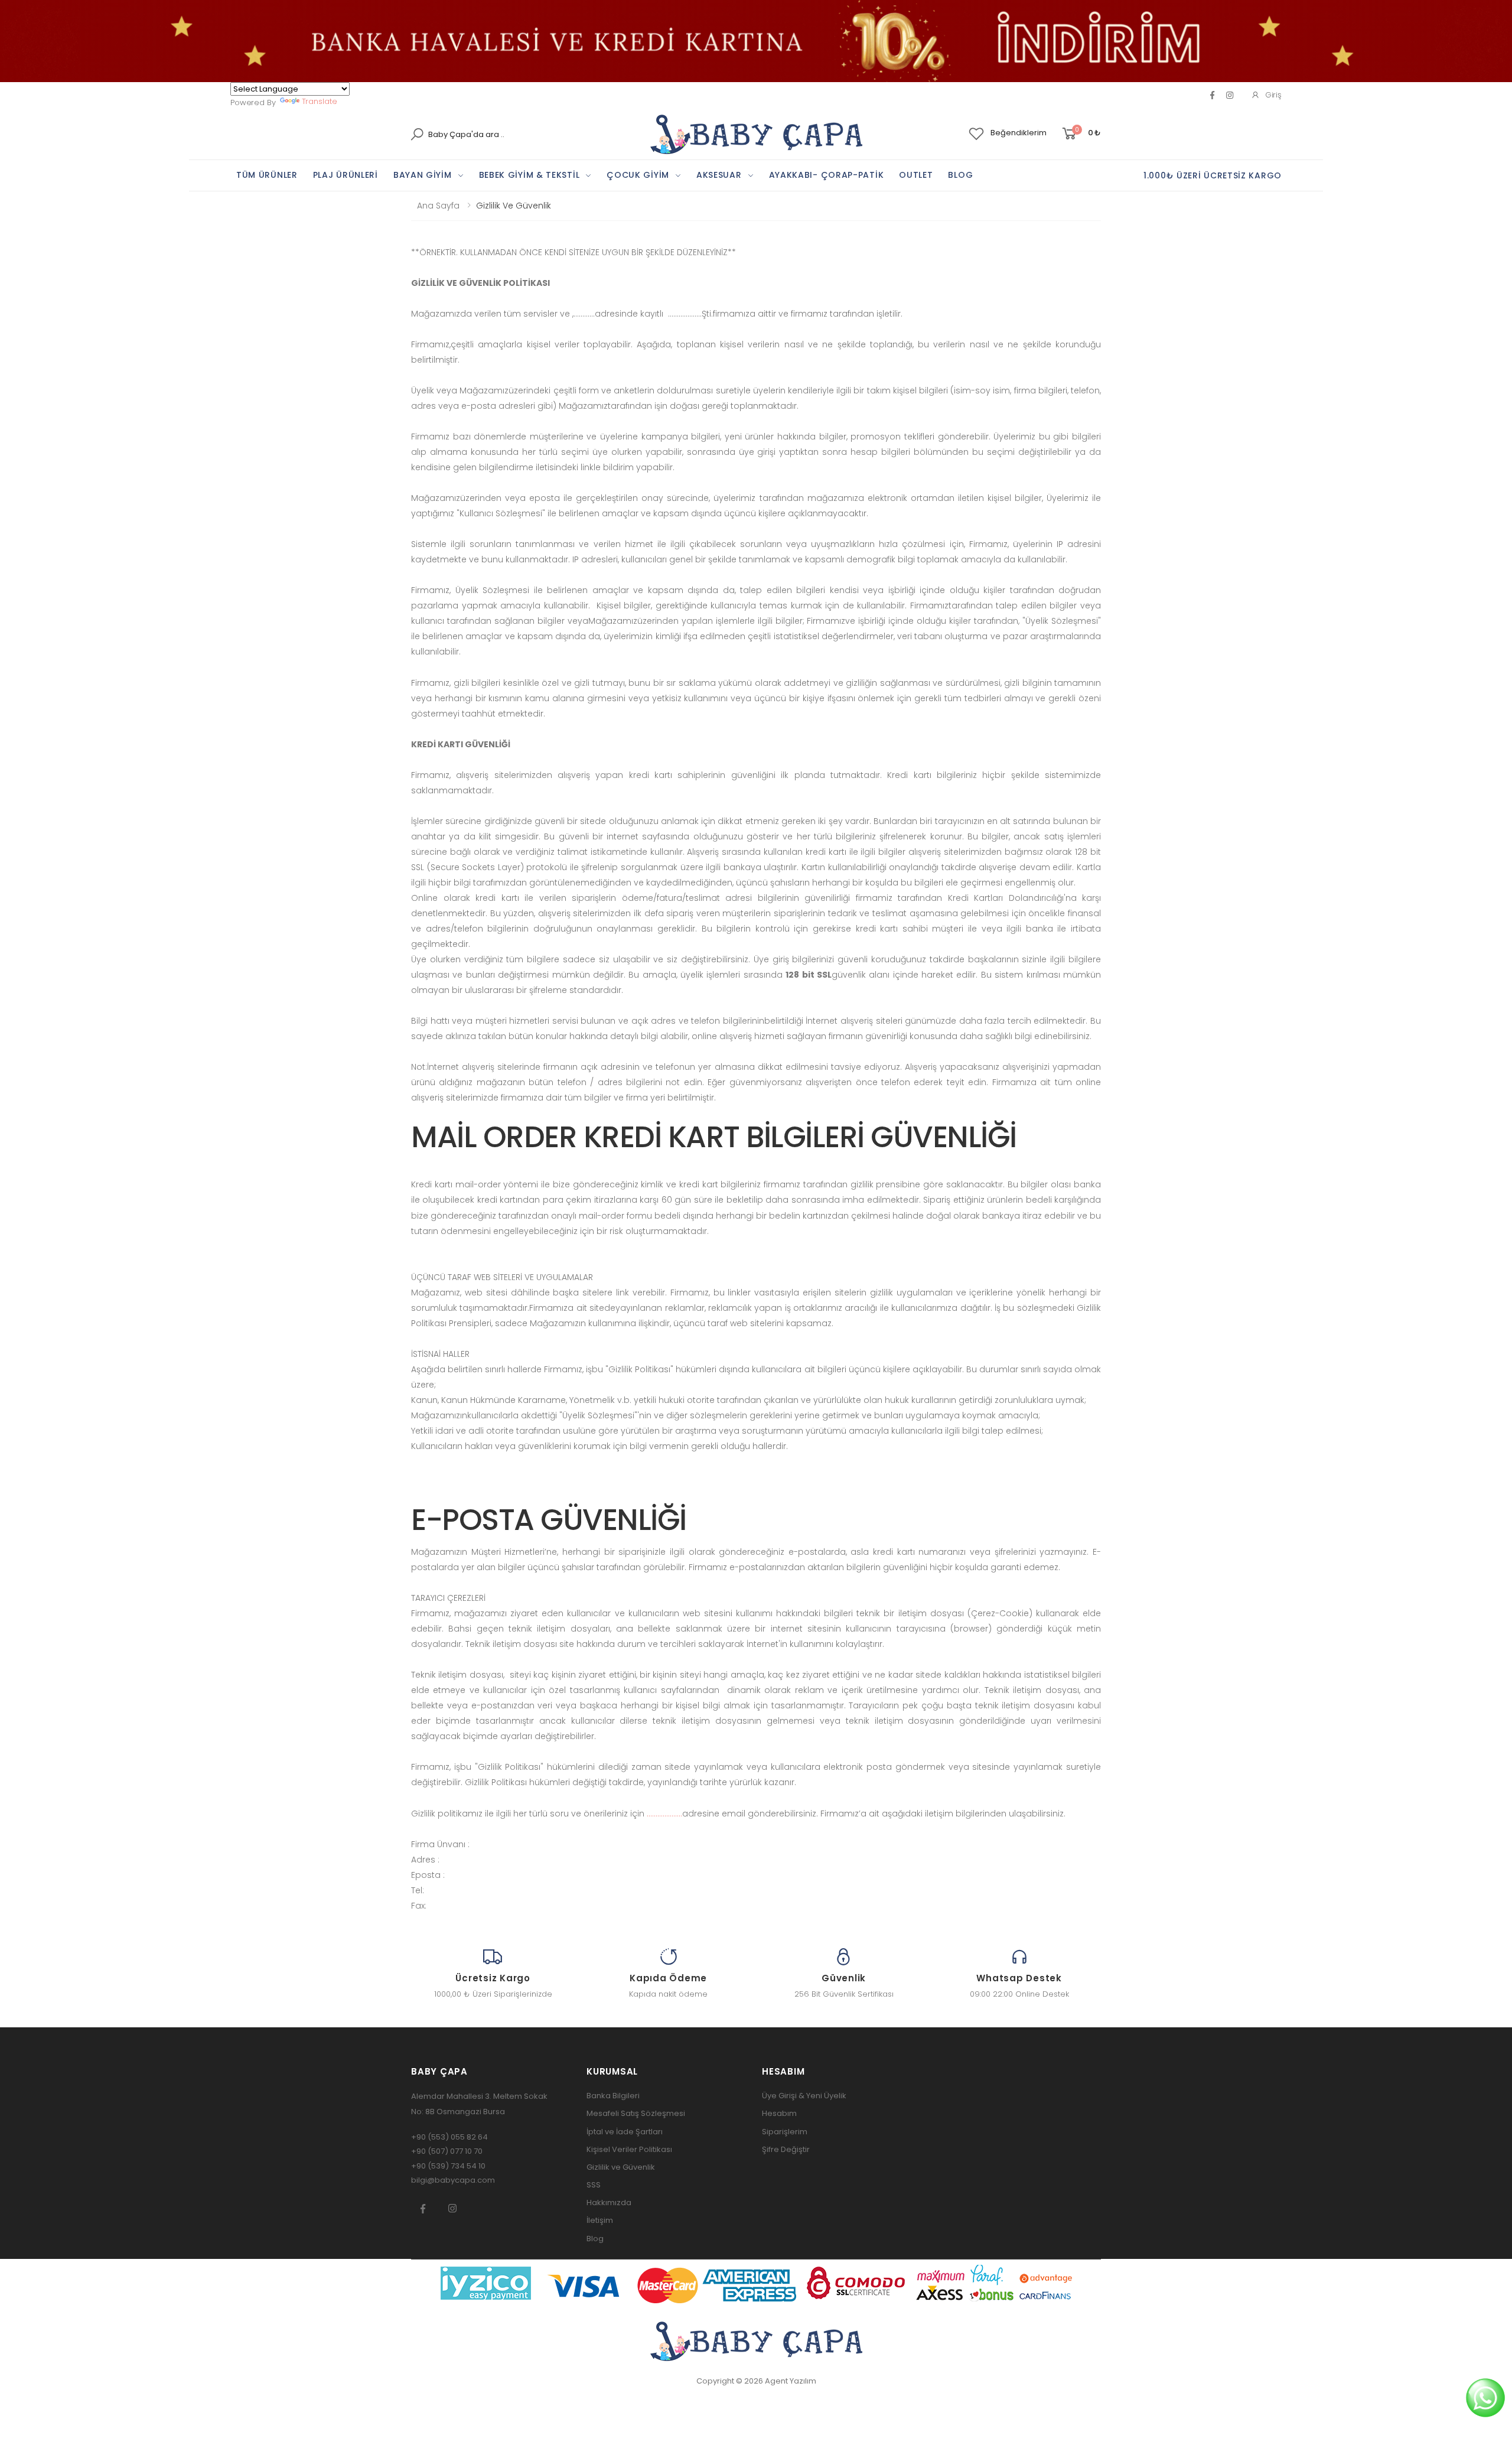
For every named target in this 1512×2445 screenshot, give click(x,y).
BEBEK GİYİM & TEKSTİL (529, 175)
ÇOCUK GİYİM (638, 175)
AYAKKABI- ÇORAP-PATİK (827, 175)
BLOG (960, 175)
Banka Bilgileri (613, 2096)
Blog (595, 2239)
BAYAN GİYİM (423, 175)
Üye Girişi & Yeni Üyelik (804, 2096)
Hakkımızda (609, 2203)
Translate (320, 101)
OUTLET (916, 175)
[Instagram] (452, 2208)
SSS (594, 2185)
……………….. (664, 1814)
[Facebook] (1212, 95)
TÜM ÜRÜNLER (267, 175)
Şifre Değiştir (786, 2149)
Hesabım (779, 2113)
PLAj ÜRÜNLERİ (346, 175)
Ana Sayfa (438, 206)
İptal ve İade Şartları (625, 2132)
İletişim (600, 2220)
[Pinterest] (1230, 95)
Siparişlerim (785, 2132)
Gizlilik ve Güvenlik (621, 2167)
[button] (1081, 134)
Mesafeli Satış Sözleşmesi (636, 2113)
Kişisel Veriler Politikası (629, 2149)
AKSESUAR (719, 175)
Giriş (1273, 95)
